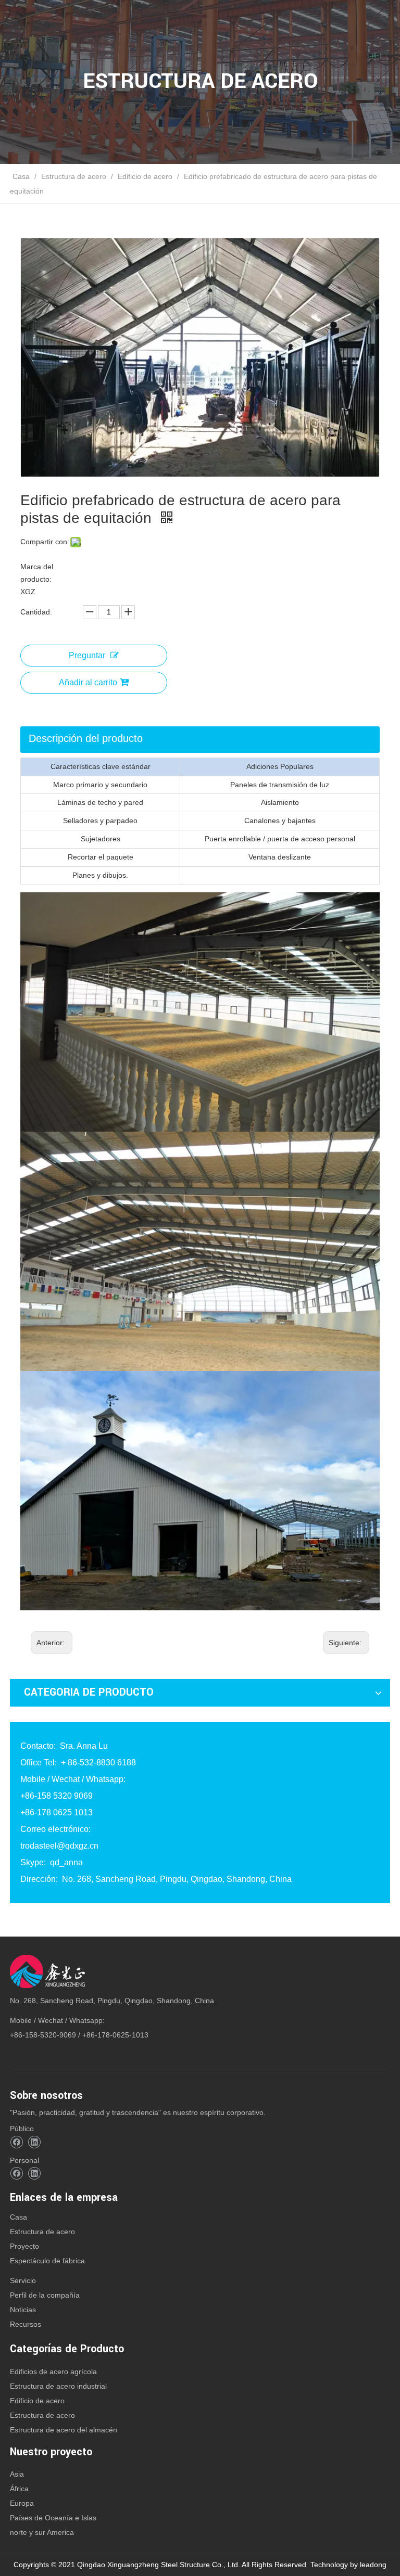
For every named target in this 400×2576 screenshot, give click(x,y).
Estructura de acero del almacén (64, 2430)
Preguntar (87, 655)
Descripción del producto (86, 738)
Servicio (23, 2280)
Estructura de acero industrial (58, 2386)
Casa (18, 2217)
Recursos (26, 2324)
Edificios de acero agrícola (53, 2372)
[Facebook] (16, 2142)
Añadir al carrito (88, 682)
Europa (22, 2503)
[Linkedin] (34, 2142)
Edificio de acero (37, 2401)
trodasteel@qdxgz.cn (59, 1846)
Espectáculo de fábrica (47, 2261)
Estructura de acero (42, 2232)
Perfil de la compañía (45, 2295)
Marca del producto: (37, 573)
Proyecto (24, 2246)
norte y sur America (42, 2532)
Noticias (23, 2310)
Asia (17, 2474)
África (19, 2489)
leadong (373, 2565)
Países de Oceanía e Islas (53, 2518)
